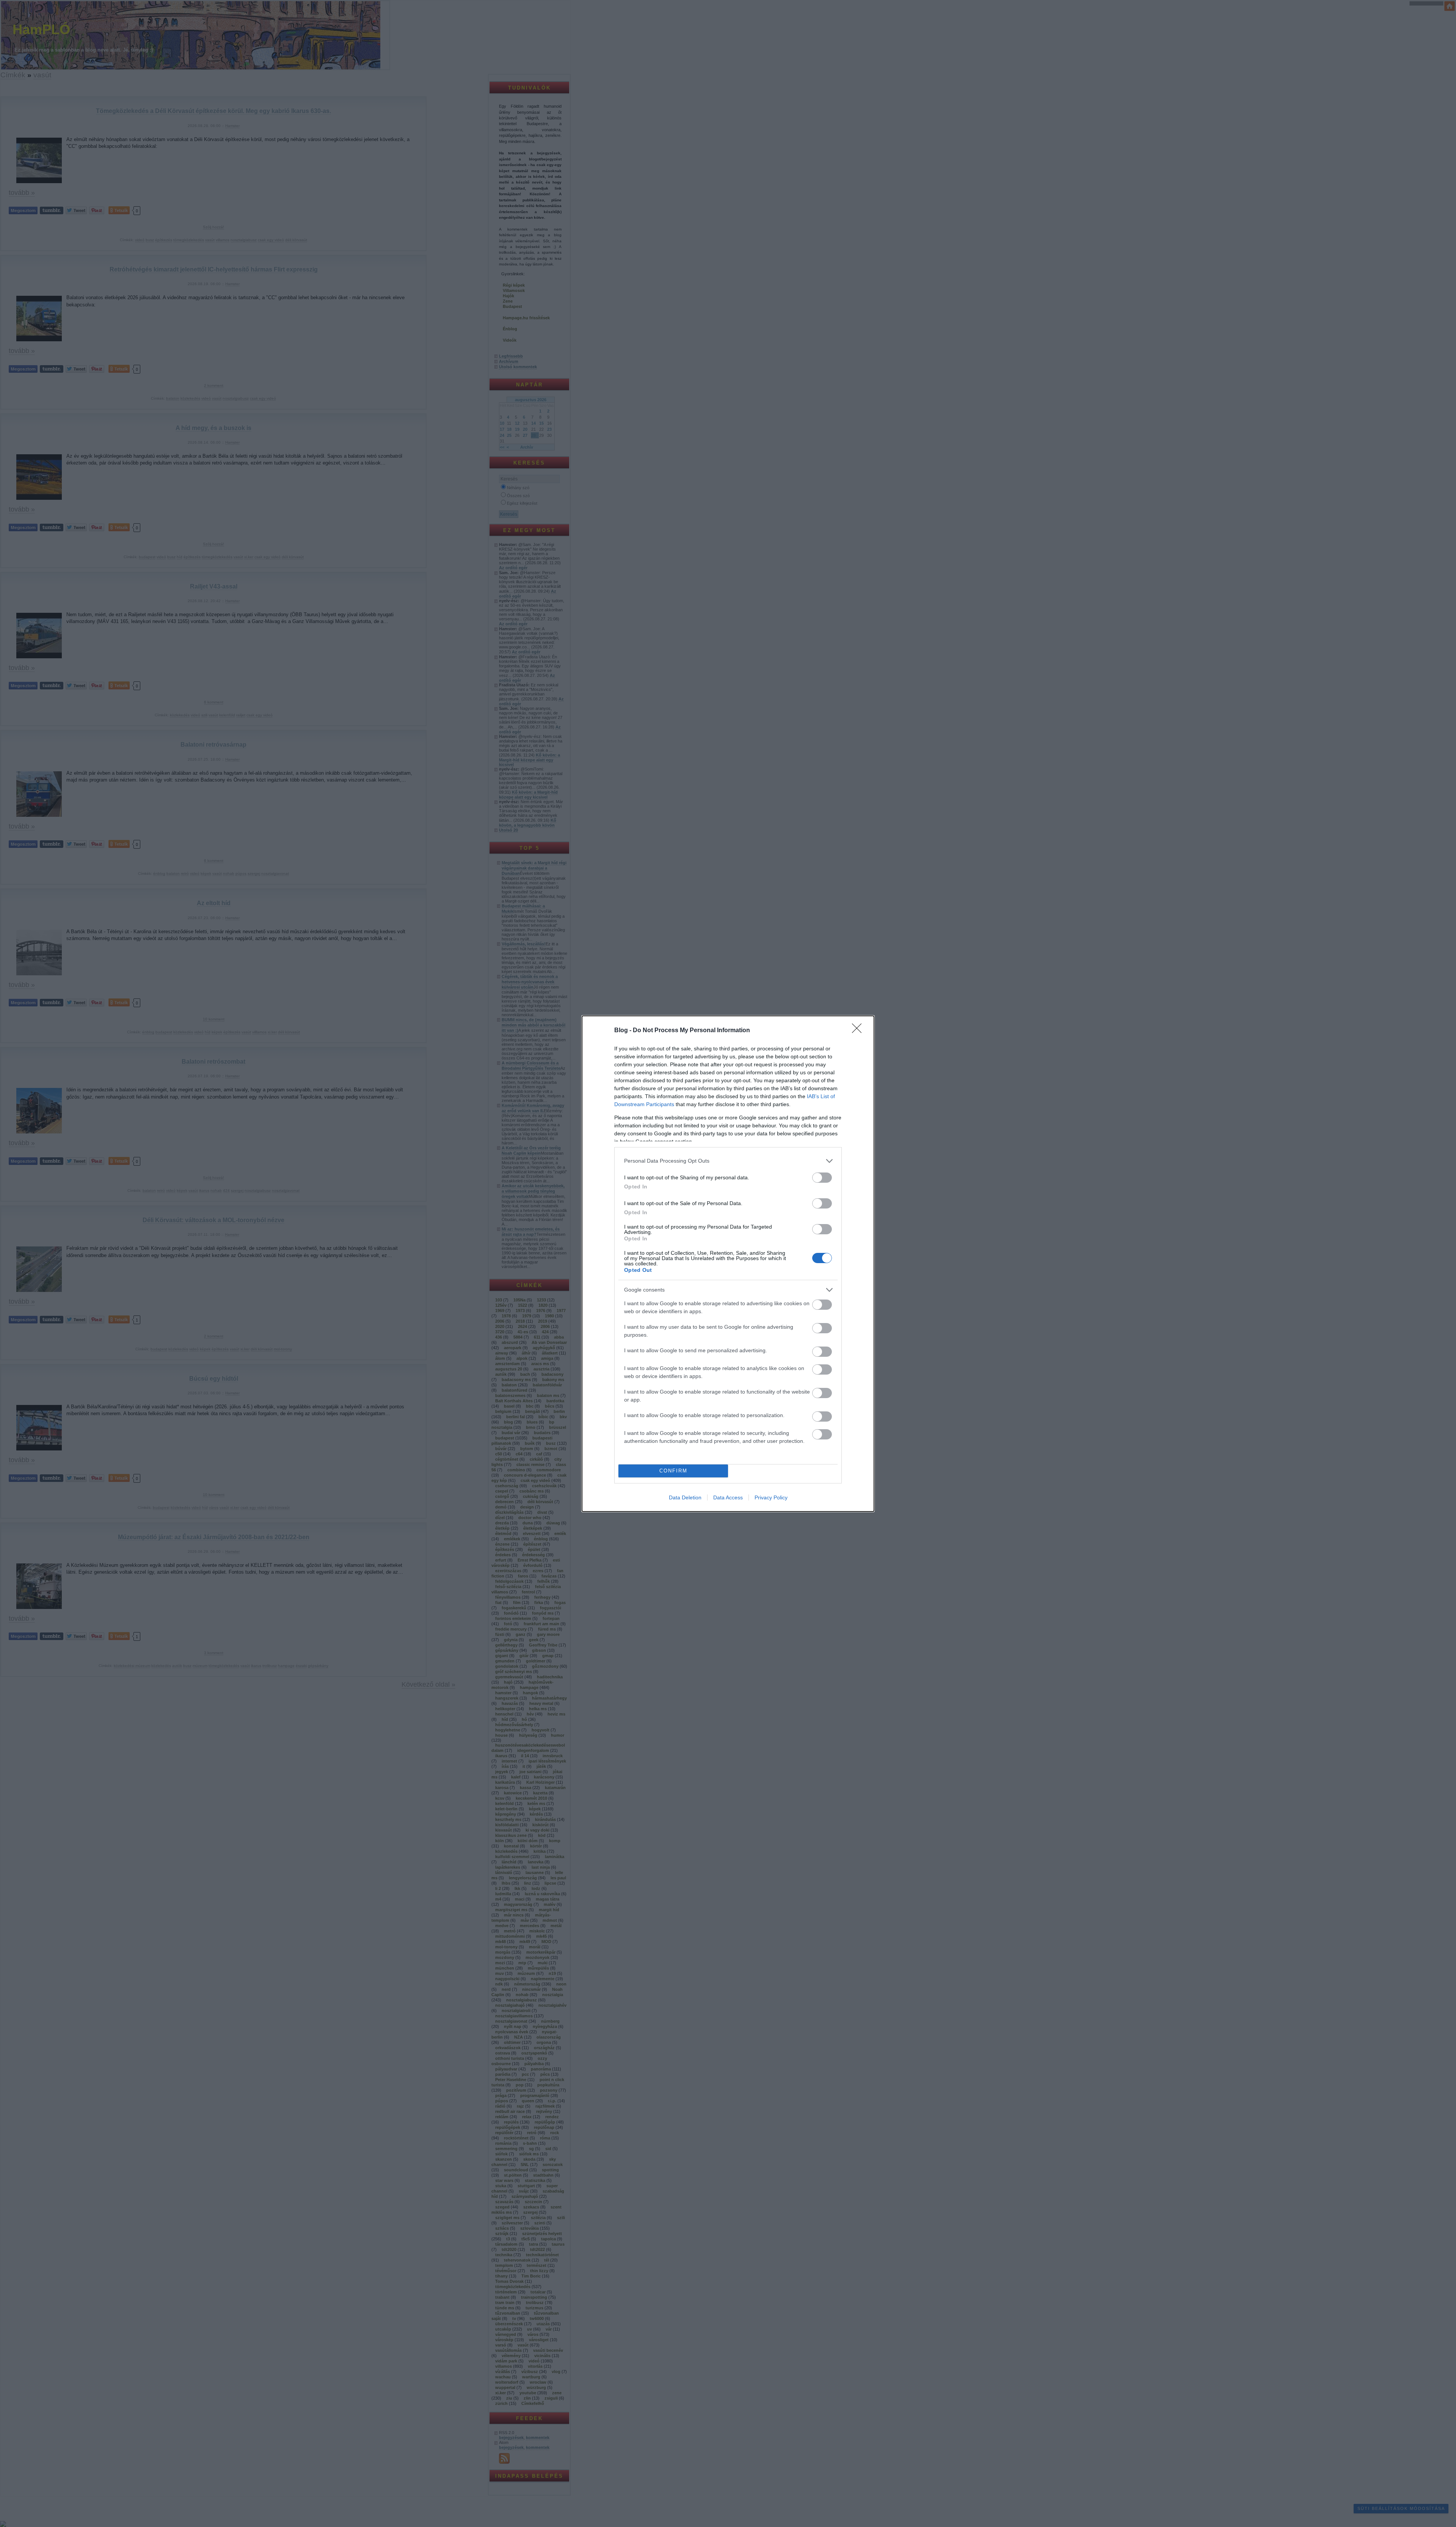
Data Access (728, 1497)
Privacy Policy (771, 1497)
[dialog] (728, 1264)
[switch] (822, 1178)
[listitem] (728, 1161)
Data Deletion (685, 1497)
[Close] (859, 1031)
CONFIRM (673, 1471)
